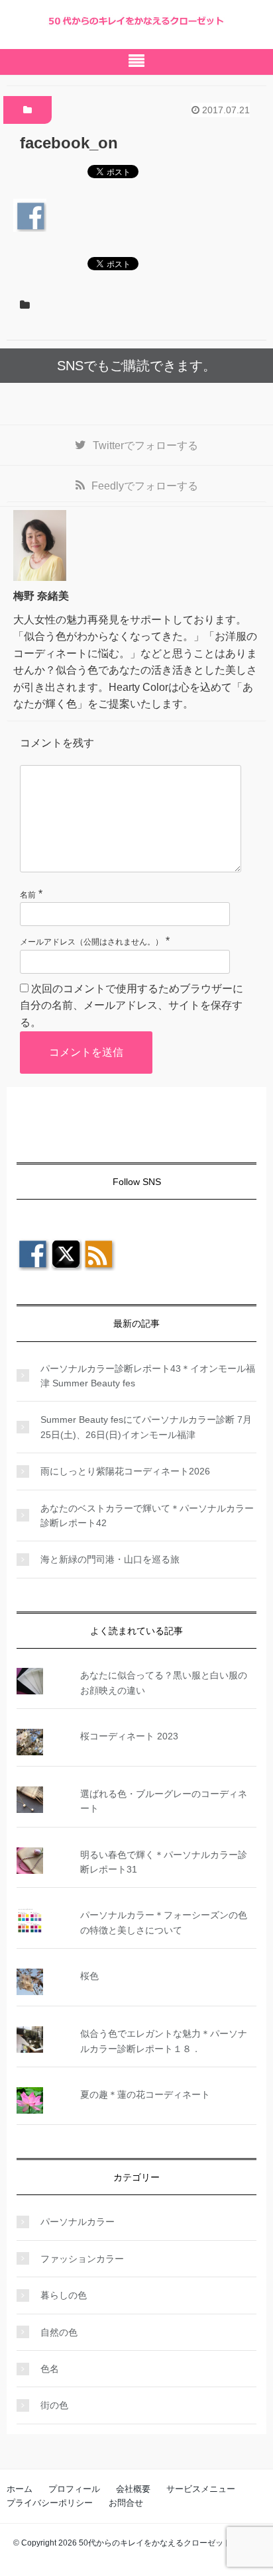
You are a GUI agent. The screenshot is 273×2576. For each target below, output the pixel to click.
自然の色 (59, 2332)
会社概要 (133, 2489)
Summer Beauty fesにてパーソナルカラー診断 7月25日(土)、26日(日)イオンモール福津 (146, 1427)
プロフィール (74, 2489)
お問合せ (126, 2503)
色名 (50, 2369)
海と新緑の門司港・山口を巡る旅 (110, 1559)
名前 (28, 895)
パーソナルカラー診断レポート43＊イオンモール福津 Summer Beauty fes (148, 1376)
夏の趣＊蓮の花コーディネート (145, 2094)
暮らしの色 (64, 2295)
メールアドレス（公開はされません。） (91, 942)
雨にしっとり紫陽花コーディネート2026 (125, 1471)
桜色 (89, 1976)
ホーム (20, 2489)
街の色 (54, 2405)
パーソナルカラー (78, 2222)
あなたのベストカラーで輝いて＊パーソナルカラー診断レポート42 (147, 1516)
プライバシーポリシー (50, 2503)
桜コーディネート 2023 (129, 1736)
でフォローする (145, 445)
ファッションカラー (82, 2259)
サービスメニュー (201, 2489)
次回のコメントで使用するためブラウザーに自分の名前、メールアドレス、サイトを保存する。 (132, 1005)
